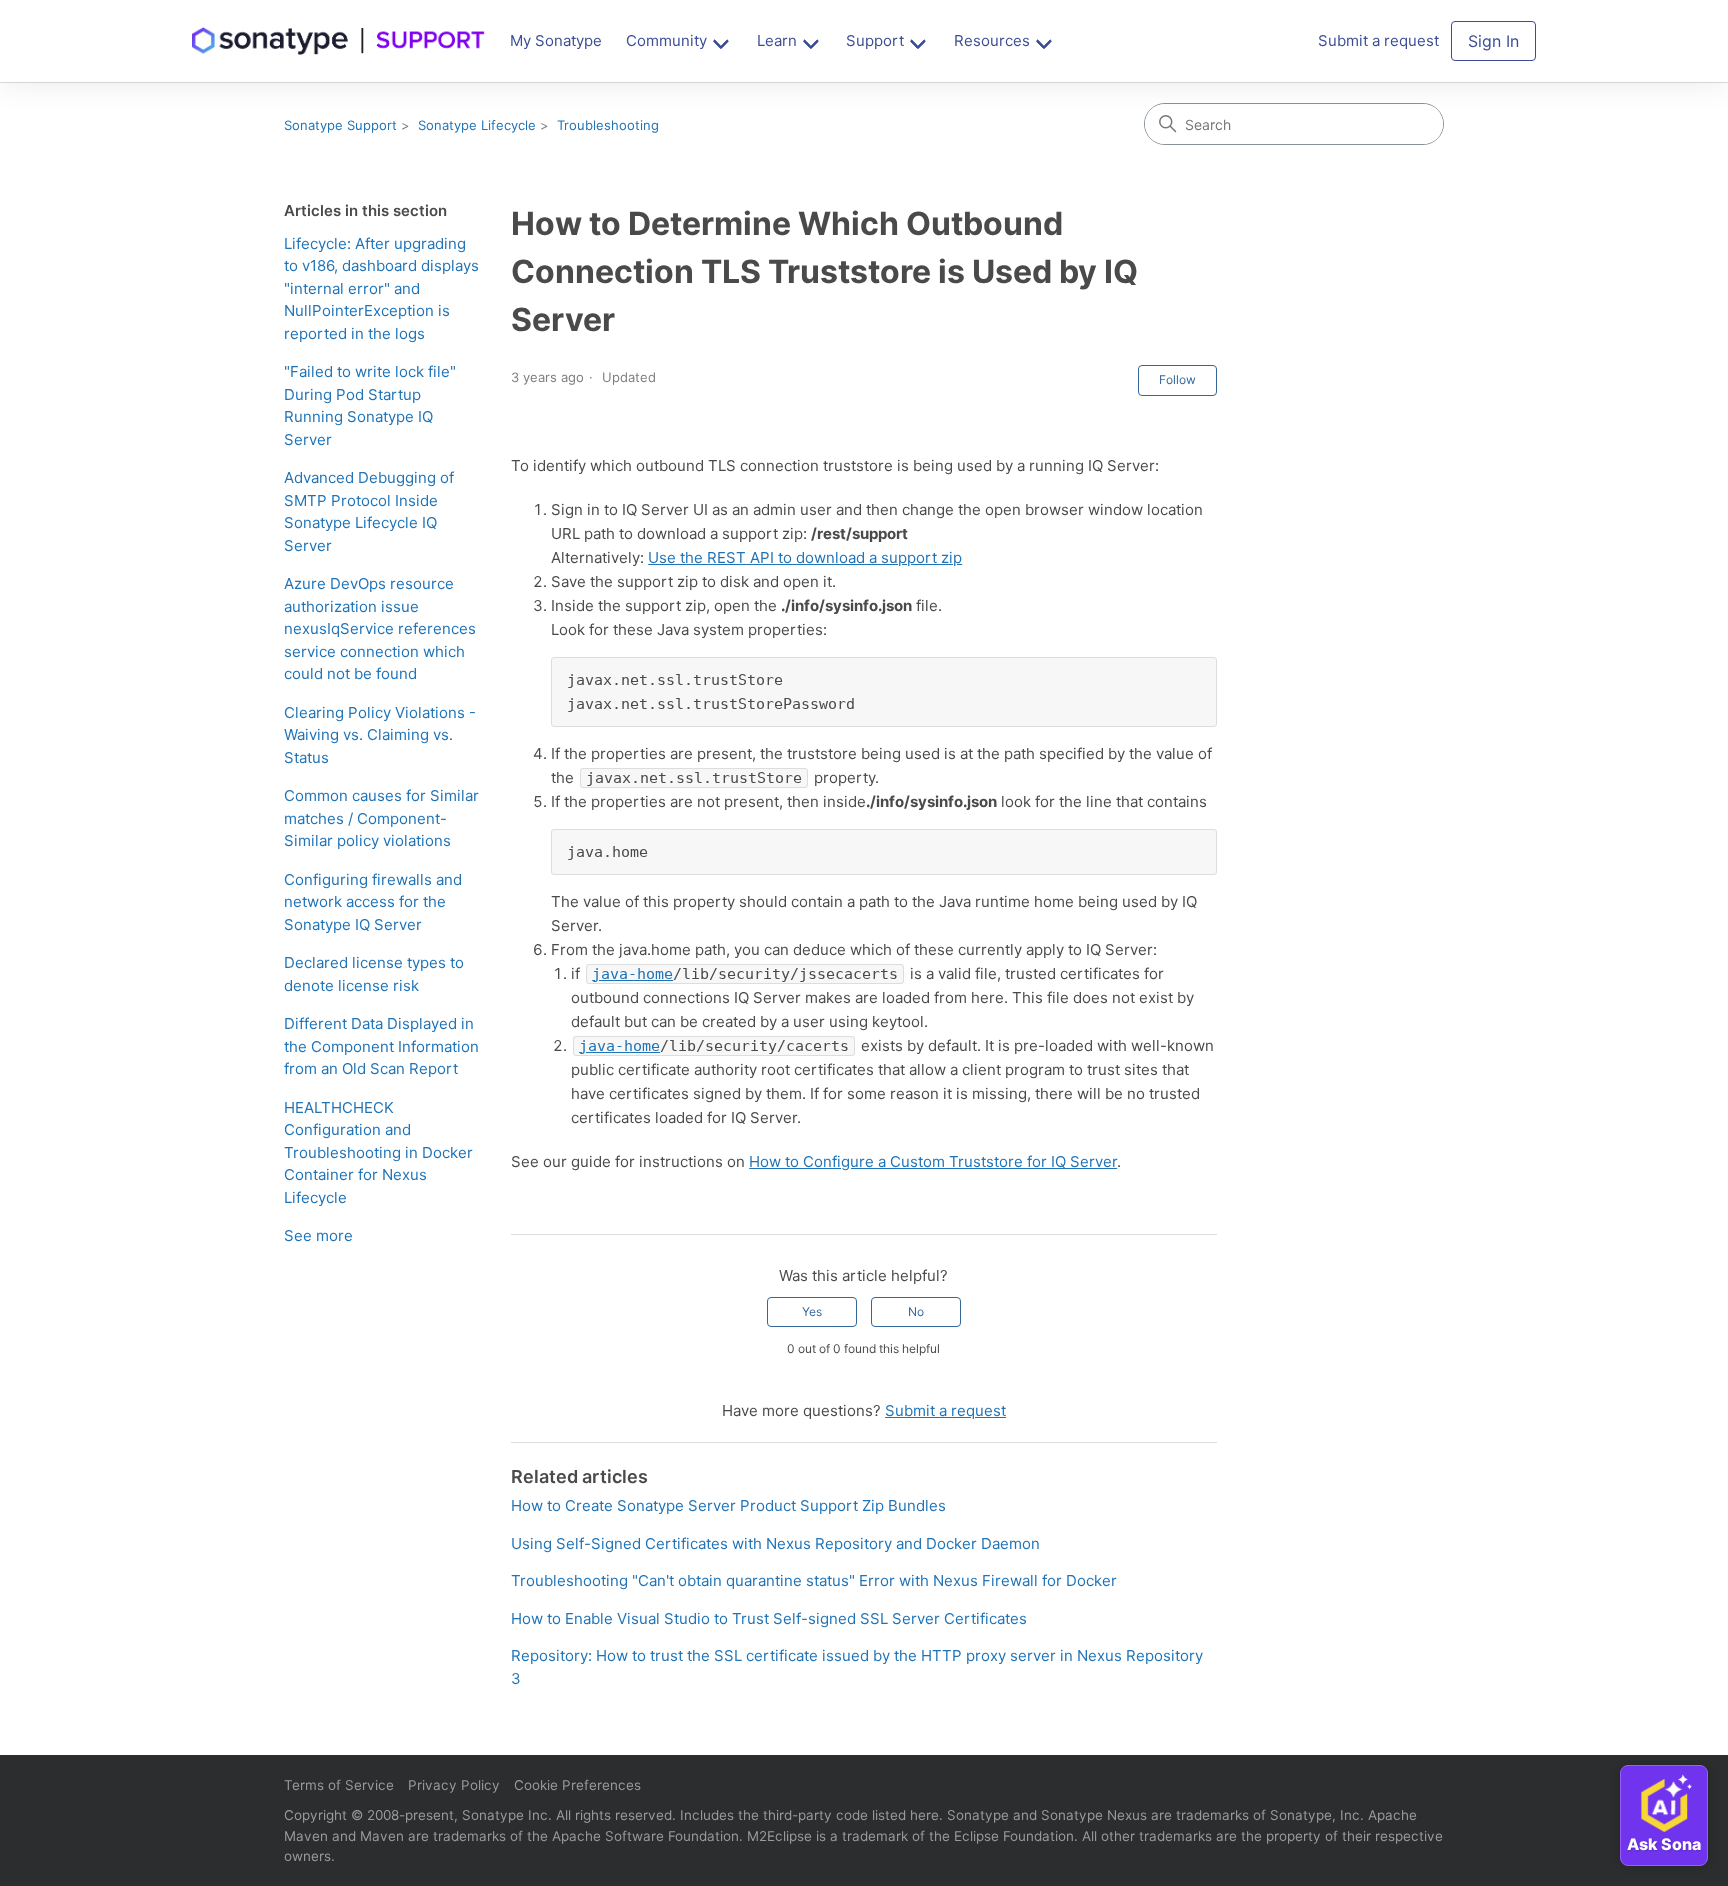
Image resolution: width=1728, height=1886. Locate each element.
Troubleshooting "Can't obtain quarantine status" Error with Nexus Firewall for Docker (814, 1580)
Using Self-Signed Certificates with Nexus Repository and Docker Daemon (775, 1543)
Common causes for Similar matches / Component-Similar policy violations (381, 818)
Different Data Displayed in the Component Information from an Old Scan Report (381, 1046)
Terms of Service (339, 1785)
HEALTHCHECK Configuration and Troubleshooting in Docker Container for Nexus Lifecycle (378, 1152)
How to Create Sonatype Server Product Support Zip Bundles (728, 1505)
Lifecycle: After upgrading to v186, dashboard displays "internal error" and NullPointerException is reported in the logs (381, 288)
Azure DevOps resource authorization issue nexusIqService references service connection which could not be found (380, 628)
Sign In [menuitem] (1493, 41)
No (916, 1311)
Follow (1177, 379)
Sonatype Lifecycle (477, 125)
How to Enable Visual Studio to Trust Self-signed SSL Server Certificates (769, 1618)
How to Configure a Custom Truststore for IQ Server (933, 1161)
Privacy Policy (454, 1785)
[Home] (339, 41)
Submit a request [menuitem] (1378, 40)
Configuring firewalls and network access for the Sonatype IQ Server (373, 902)
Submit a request (945, 1410)
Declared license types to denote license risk (374, 974)
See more (318, 1235)
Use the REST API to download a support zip (805, 557)
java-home (632, 974)
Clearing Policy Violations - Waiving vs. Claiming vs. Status (380, 735)
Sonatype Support (340, 125)
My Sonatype (556, 40)
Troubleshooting (608, 125)
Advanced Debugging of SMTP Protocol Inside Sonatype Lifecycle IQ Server (369, 511)
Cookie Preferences (577, 1785)
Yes (812, 1311)
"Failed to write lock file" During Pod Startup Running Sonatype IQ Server (370, 405)
